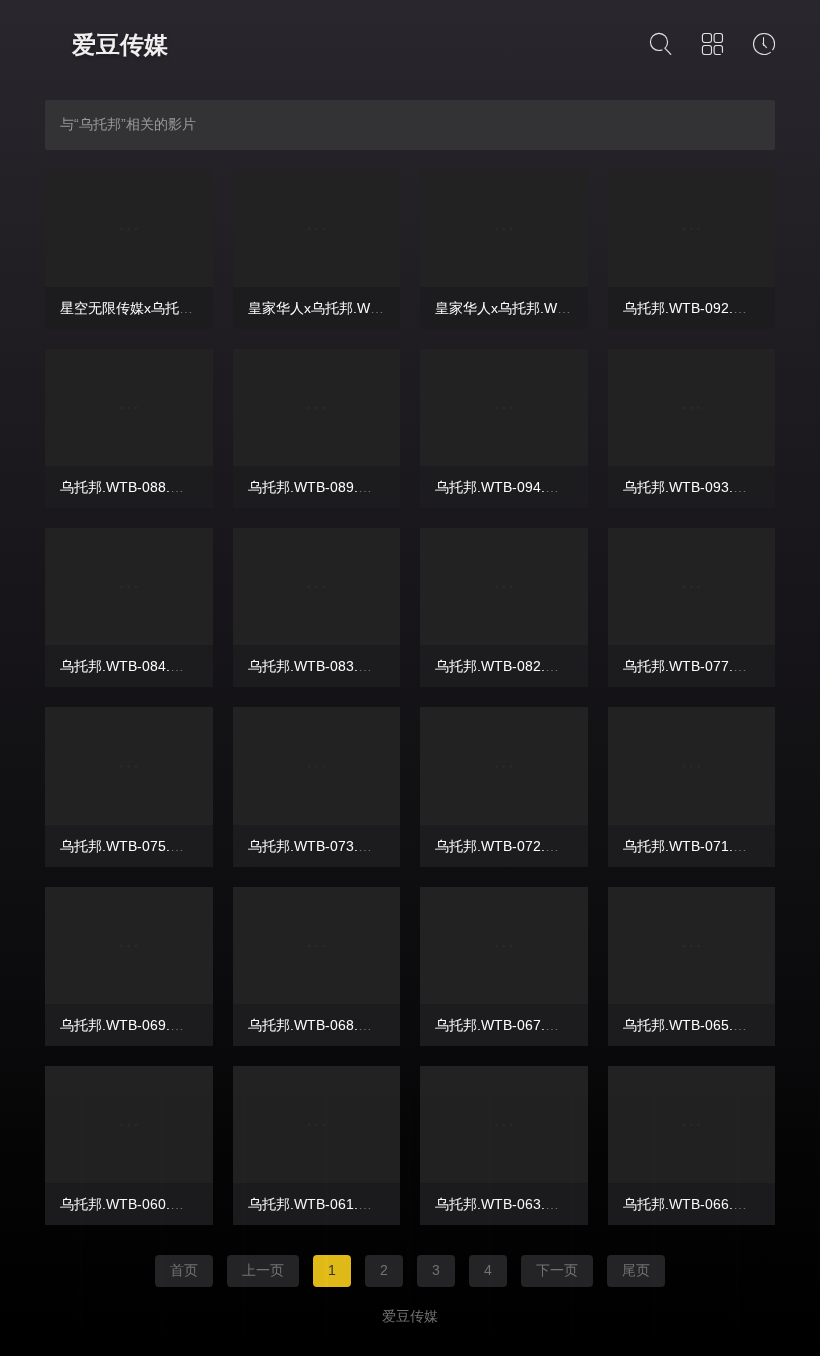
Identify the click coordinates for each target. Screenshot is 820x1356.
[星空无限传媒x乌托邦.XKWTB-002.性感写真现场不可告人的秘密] (129, 228)
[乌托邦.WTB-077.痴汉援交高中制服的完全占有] (692, 586)
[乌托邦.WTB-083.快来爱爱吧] (317, 586)
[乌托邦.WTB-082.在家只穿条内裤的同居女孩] (504, 586)
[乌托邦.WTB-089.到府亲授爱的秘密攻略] (317, 407)
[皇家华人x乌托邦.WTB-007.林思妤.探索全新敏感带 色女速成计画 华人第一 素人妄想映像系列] (504, 228)
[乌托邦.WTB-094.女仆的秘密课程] (504, 407)
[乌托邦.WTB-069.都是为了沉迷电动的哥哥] (129, 945)
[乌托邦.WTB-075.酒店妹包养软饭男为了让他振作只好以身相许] (129, 765)
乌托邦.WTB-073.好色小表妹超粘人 (359, 846)
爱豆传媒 (120, 44)
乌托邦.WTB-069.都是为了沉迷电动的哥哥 (192, 1025)
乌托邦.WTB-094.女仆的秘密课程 (539, 487)
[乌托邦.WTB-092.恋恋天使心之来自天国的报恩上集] (692, 228)
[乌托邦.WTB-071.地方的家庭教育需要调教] (692, 765)
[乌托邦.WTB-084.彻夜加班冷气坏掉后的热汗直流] (129, 586)
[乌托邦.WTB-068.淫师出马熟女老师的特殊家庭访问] (317, 945)
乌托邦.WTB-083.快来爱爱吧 (338, 666)
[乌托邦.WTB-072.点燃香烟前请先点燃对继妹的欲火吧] (504, 765)
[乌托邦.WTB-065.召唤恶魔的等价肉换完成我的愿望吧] (692, 945)
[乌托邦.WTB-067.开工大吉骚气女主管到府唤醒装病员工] (504, 945)
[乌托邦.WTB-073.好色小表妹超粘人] (317, 765)
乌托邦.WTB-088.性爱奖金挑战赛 (164, 487)
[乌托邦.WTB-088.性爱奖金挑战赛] (129, 407)
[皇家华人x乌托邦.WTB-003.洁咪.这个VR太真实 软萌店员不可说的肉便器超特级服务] (317, 228)
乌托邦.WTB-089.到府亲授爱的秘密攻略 (373, 487)
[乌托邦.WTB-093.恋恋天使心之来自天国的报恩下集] (692, 407)
